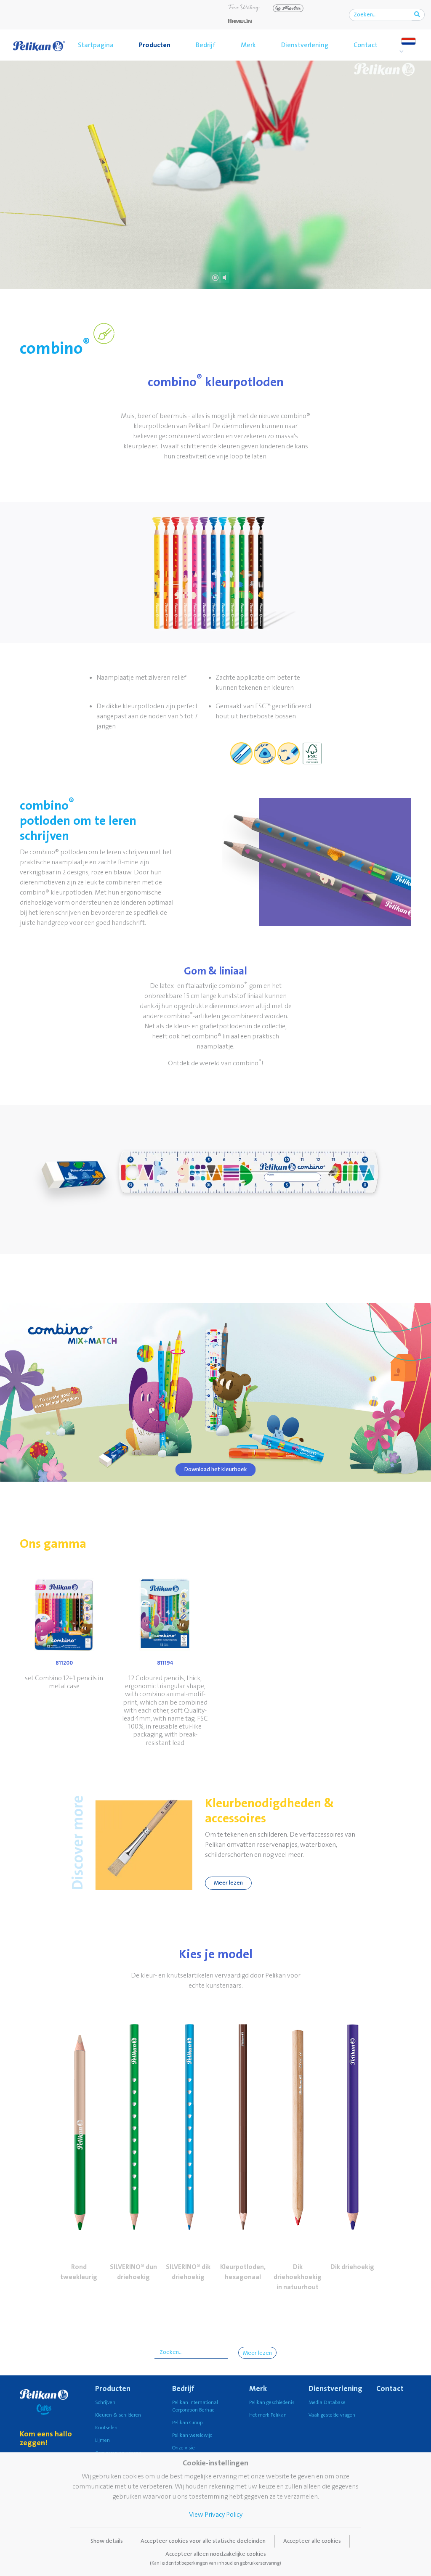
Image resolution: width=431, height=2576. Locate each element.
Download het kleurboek (216, 1469)
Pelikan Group (187, 2423)
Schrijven (105, 2403)
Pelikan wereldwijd (192, 2435)
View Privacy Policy (216, 2515)
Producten (155, 45)
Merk (248, 45)
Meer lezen (228, 1883)
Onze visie (184, 2448)
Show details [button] (107, 2541)
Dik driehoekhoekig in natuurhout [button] (298, 2277)
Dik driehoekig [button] (352, 2267)
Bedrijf (206, 45)
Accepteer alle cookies (312, 2541)
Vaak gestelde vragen (332, 2415)
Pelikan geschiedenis (272, 2403)
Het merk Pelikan (268, 2415)
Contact (366, 45)
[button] (79, 2124)
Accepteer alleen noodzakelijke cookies (215, 2558)
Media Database (327, 2403)
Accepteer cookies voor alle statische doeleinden (203, 2541)
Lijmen (102, 2440)
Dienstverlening (305, 45)
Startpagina (96, 45)
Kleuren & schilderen (118, 2415)
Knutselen (106, 2428)
